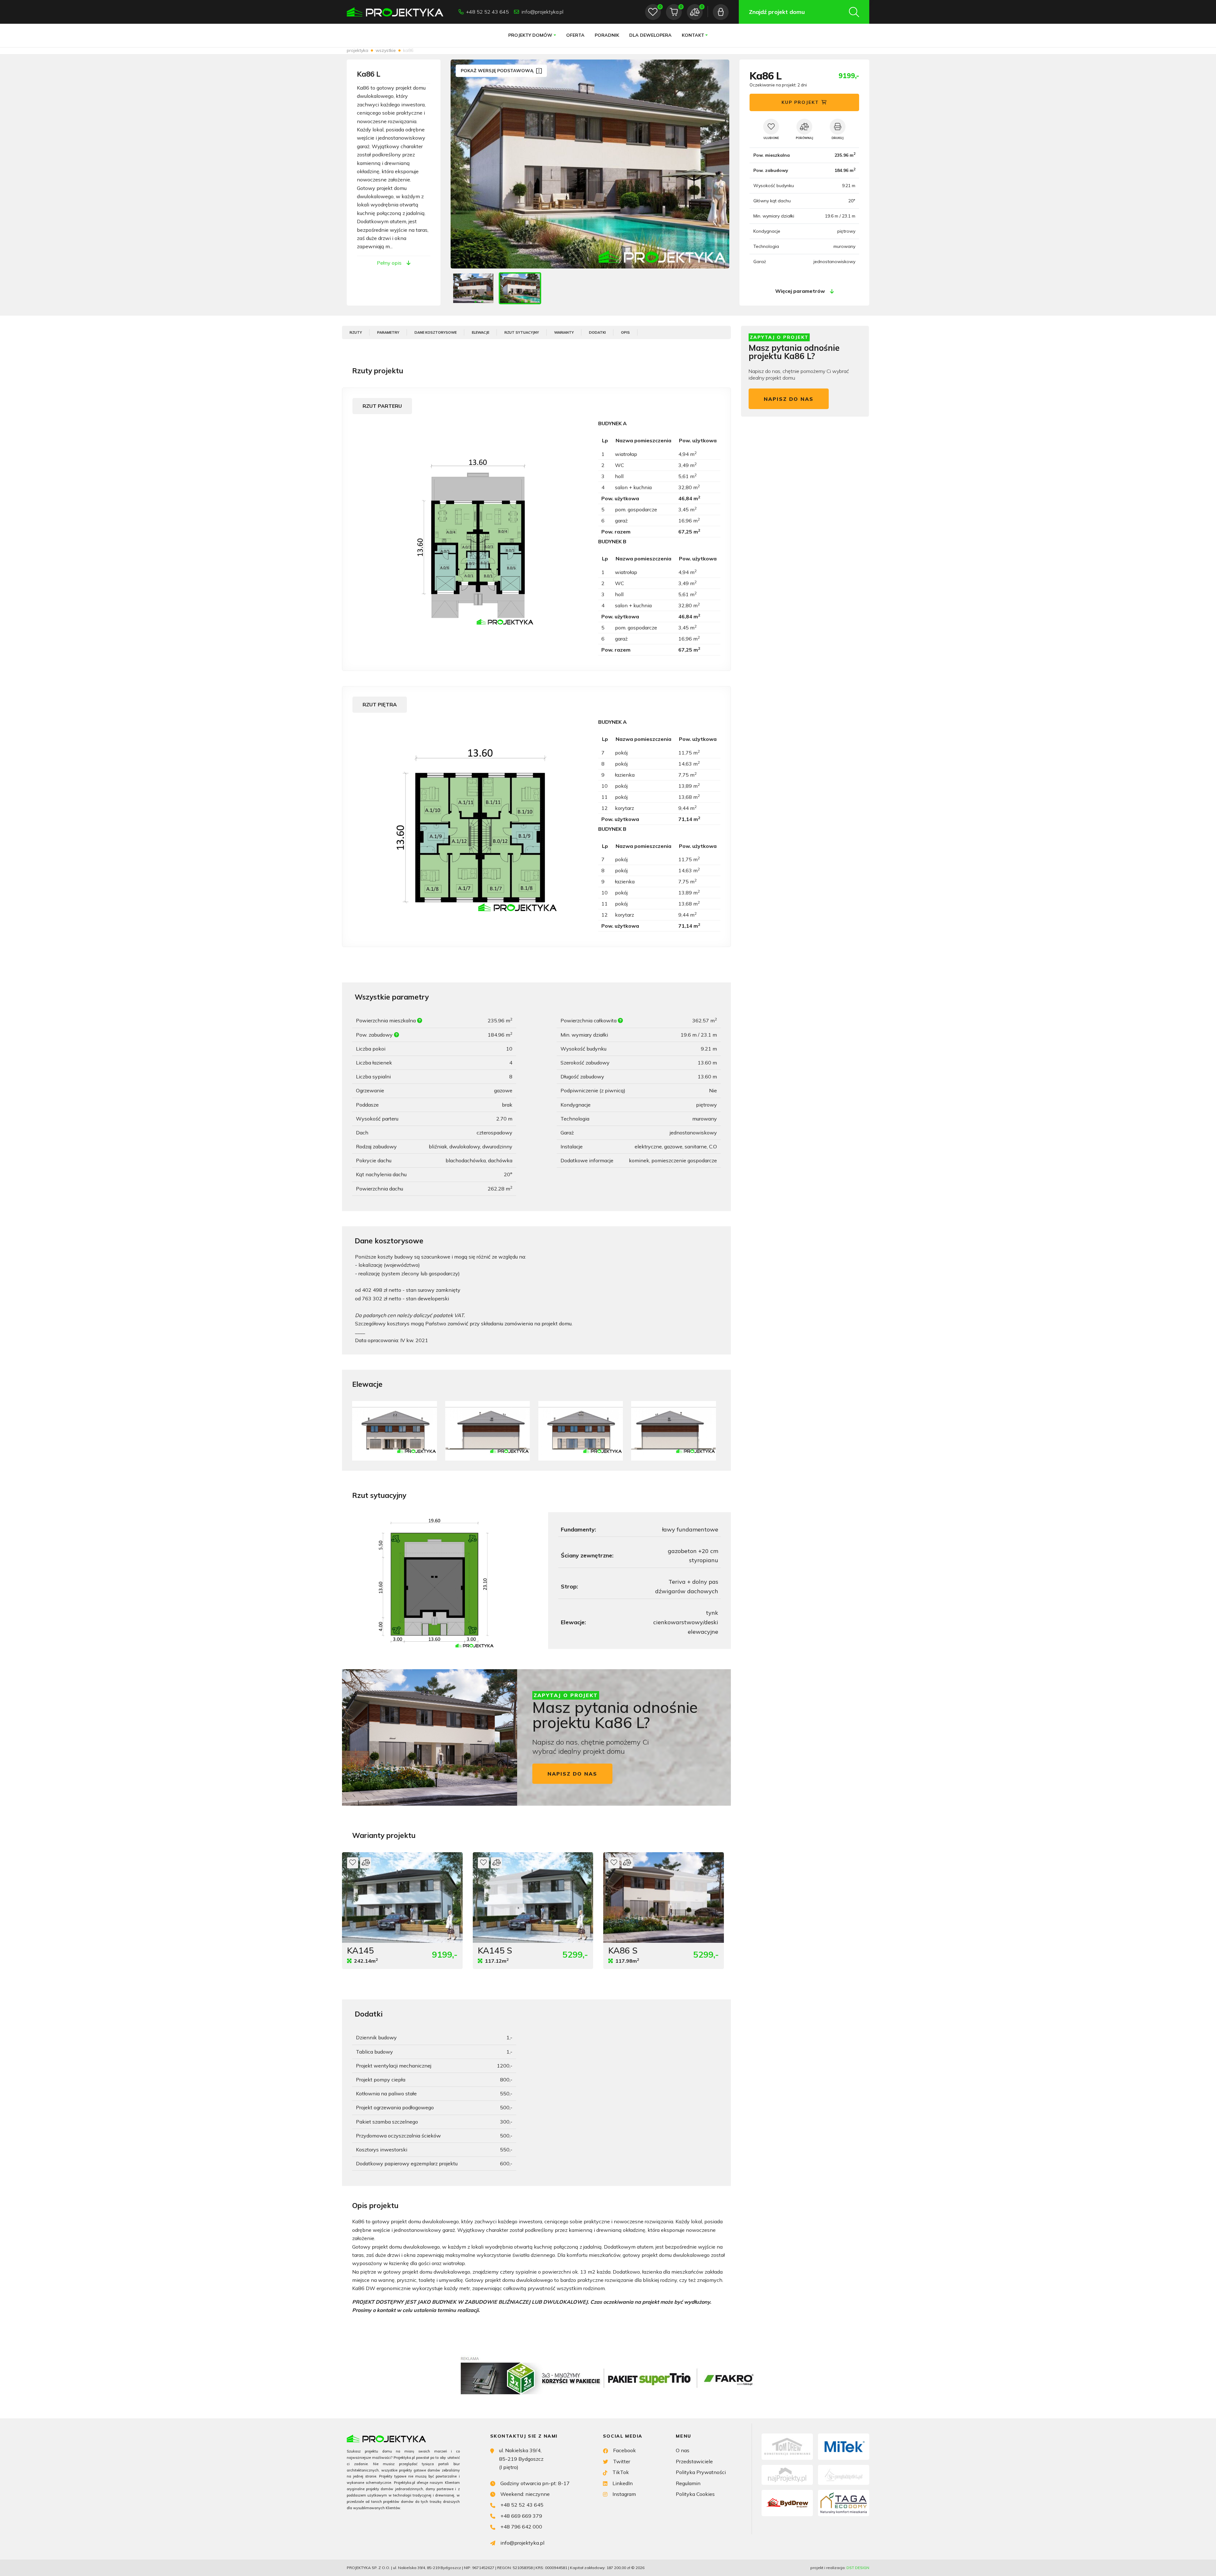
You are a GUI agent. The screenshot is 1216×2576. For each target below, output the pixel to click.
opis (625, 332)
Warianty (564, 332)
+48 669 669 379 (521, 2516)
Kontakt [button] (693, 35)
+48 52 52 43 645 (488, 12)
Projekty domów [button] (530, 35)
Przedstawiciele (694, 2461)
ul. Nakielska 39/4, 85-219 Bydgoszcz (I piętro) (521, 2459)
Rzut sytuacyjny (522, 332)
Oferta (575, 35)
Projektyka (358, 50)
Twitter (622, 2461)
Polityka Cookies (695, 2494)
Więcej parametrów (800, 291)
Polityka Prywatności (701, 2472)
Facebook (624, 2450)
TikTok (621, 2472)
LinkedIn (623, 2483)
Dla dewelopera (650, 35)
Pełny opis (389, 263)
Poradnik (607, 35)
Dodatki (597, 332)
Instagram (624, 2494)
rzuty (356, 332)
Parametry (388, 332)
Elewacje (481, 332)
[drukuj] (838, 127)
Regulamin (688, 2483)
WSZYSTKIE (386, 50)
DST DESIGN (858, 2568)
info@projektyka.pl (542, 12)
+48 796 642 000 (521, 2527)
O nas (683, 2450)
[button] (718, 164)
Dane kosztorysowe (436, 332)
